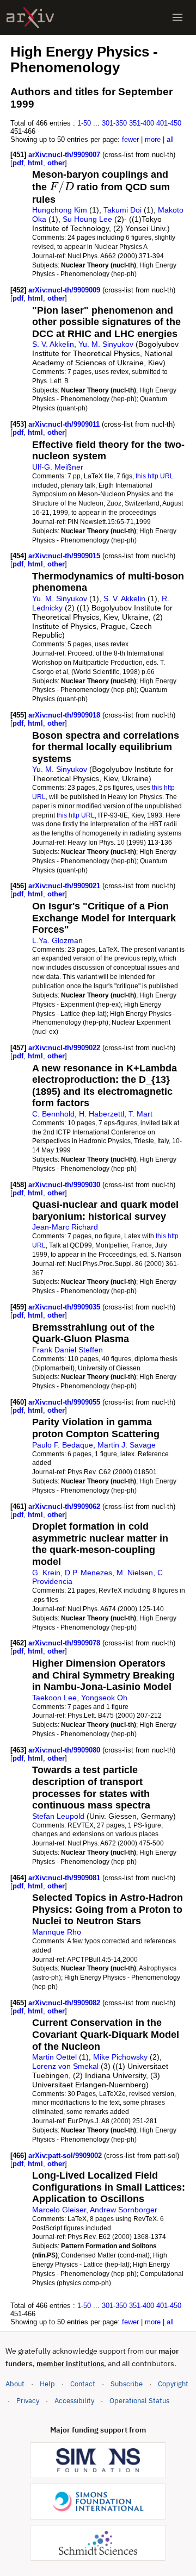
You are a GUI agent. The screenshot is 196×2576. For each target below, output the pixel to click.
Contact (83, 2384)
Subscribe (127, 2384)
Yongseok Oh (104, 1698)
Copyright (173, 2384)
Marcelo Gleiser (59, 2210)
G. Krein (46, 1573)
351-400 (142, 123)
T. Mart (140, 1114)
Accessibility (74, 2401)
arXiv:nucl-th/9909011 (65, 424)
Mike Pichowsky (120, 2057)
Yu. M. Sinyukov (106, 344)
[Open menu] (177, 17)
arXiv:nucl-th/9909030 (65, 1185)
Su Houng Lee (87, 219)
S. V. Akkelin (53, 344)
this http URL (155, 476)
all (170, 139)
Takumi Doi (122, 210)
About (15, 2384)
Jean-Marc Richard (65, 1227)
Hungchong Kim (60, 210)
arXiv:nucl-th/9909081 (65, 1878)
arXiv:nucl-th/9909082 (65, 2003)
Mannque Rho (57, 1932)
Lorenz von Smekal (65, 2066)
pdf (18, 163)
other (56, 163)
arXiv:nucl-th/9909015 (65, 556)
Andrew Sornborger (124, 2210)
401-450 (169, 123)
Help (47, 2384)
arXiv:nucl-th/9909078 (65, 1643)
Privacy (28, 2401)
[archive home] (30, 18)
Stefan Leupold (58, 1816)
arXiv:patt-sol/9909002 (66, 2156)
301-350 (114, 123)
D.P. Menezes (88, 1573)
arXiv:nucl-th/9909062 (65, 1507)
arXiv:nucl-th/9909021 (65, 886)
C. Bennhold (53, 1114)
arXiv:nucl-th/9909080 (65, 1750)
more (153, 139)
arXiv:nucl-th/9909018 (65, 715)
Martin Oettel (54, 2057)
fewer (130, 139)
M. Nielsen (135, 1573)
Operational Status (139, 2400)
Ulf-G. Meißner (58, 467)
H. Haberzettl (102, 1114)
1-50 (84, 123)
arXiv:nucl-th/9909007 (65, 155)
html (35, 163)
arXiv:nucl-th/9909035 (65, 1307)
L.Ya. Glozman (57, 940)
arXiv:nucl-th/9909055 (65, 1402)
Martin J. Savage (127, 1445)
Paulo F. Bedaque (63, 1445)
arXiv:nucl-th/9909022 (65, 1048)
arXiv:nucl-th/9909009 (65, 290)
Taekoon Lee (54, 1698)
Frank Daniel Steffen (68, 1350)
